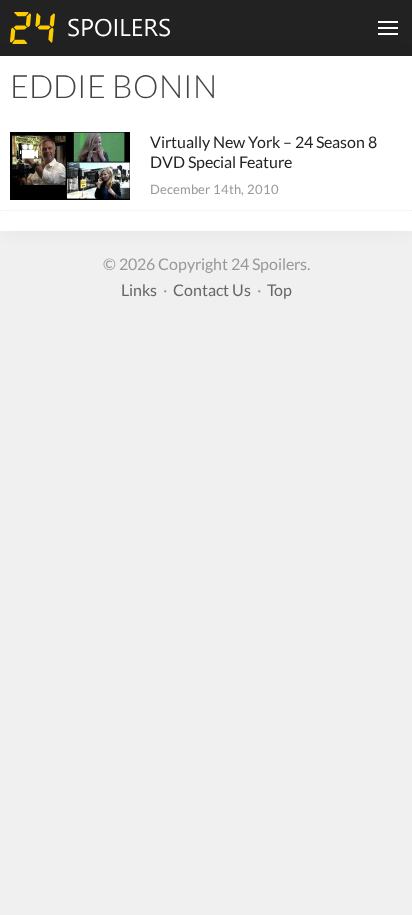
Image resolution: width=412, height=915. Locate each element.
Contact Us (212, 289)
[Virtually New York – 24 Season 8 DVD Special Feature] (70, 166)
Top (279, 289)
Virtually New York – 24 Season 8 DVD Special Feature (263, 151)
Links (139, 289)
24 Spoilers (90, 28)
